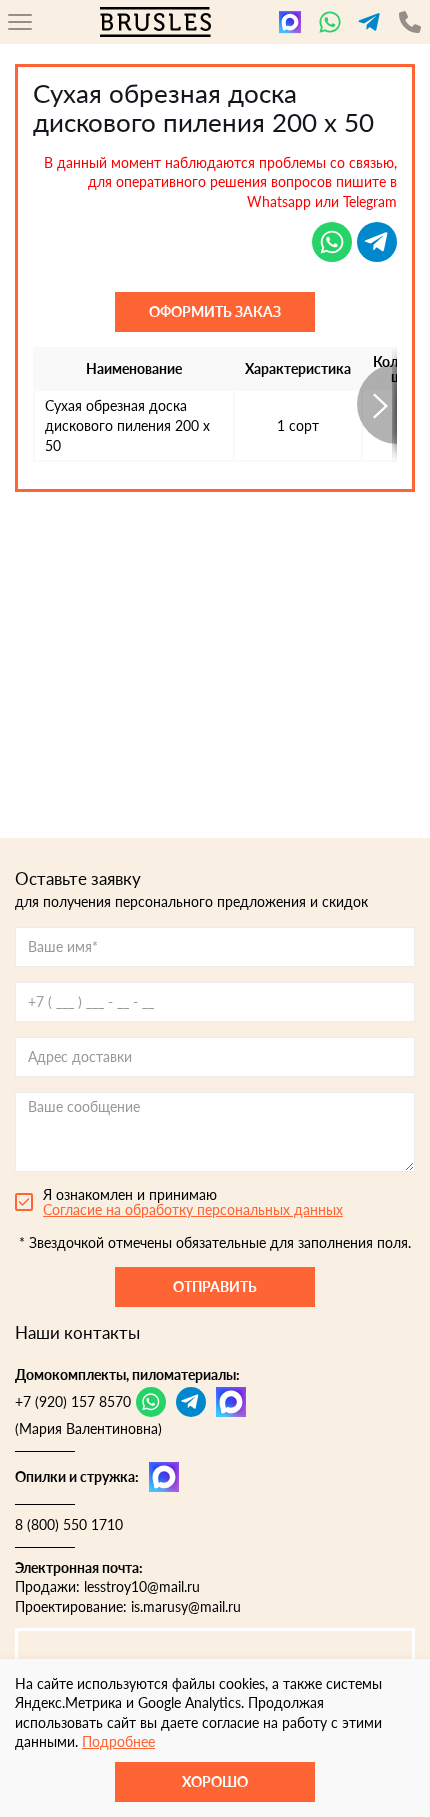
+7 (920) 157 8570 (73, 1401)
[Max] (290, 22)
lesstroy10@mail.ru (142, 1586)
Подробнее (118, 1741)
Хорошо (215, 1781)
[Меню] (20, 22)
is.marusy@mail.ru (186, 1606)
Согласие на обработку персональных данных (193, 1209)
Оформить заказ (215, 311)
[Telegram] (370, 22)
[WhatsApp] (330, 22)
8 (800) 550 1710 (69, 1524)
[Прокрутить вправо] (377, 405)
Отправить (215, 1286)
